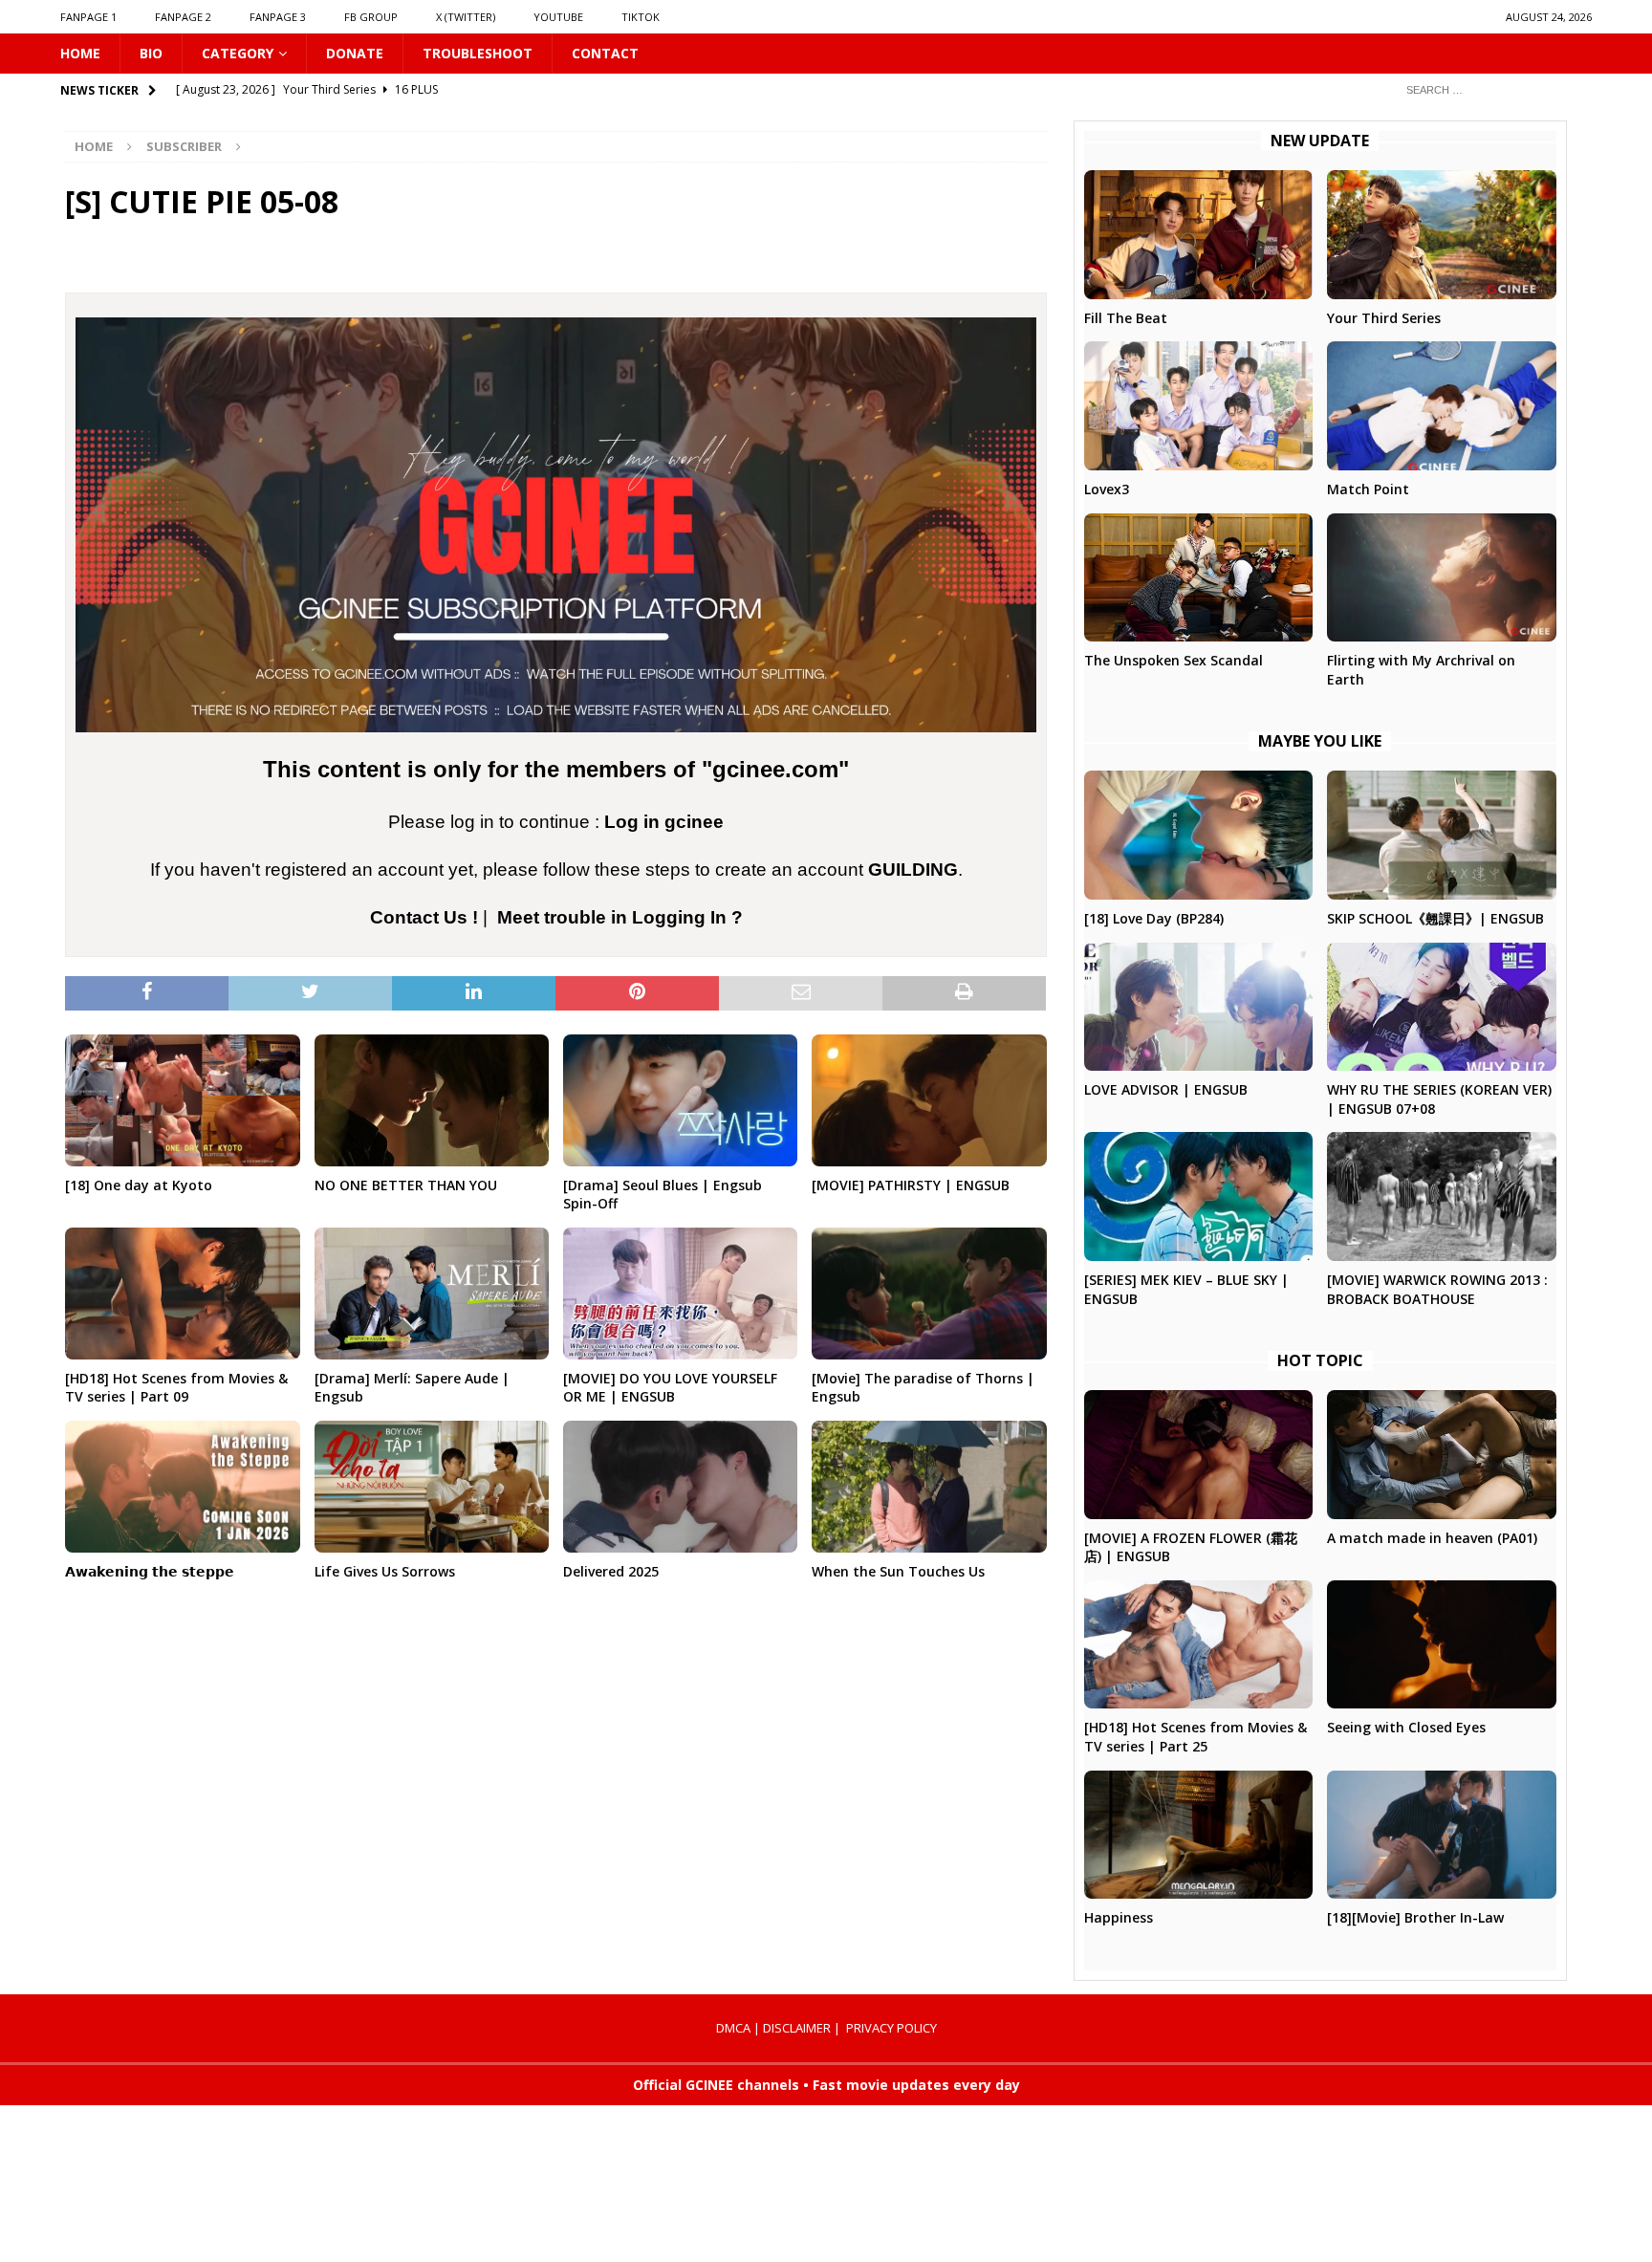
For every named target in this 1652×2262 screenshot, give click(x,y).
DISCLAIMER (797, 2028)
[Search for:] (1491, 89)
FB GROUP (371, 17)
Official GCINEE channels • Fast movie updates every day (826, 2085)
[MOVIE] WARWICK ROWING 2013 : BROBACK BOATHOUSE (1437, 1289)
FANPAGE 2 (183, 17)
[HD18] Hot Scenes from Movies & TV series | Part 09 (176, 1388)
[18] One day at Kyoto (139, 1185)
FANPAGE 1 (88, 17)
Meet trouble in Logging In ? (620, 917)
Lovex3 (1107, 489)
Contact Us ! (424, 917)
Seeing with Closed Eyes (1406, 1727)
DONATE (355, 53)
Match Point (1368, 489)
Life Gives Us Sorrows (385, 1571)
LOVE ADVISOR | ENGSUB (1166, 1089)
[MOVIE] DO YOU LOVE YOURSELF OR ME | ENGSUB (670, 1388)
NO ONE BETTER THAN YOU (406, 1185)
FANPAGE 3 (278, 17)
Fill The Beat (1126, 318)
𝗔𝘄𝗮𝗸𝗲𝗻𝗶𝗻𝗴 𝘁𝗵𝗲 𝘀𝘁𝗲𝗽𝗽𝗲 (150, 1571)
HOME (80, 53)
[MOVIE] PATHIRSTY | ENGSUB (911, 1185)
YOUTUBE (558, 17)
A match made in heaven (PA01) (1432, 1538)
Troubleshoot (478, 53)
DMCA (733, 2028)
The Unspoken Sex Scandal (1174, 660)
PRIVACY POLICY (891, 2028)
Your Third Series (1384, 318)
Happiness (1119, 1917)
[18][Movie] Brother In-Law (1415, 1917)
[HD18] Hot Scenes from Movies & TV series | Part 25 (1196, 1737)
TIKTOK (641, 17)
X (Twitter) (466, 17)
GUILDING (913, 870)
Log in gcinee (664, 822)
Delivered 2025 (611, 1571)
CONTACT (605, 53)
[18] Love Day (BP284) (1154, 918)
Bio (151, 53)
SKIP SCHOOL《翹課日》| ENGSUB (1435, 918)
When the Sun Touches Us (898, 1571)
